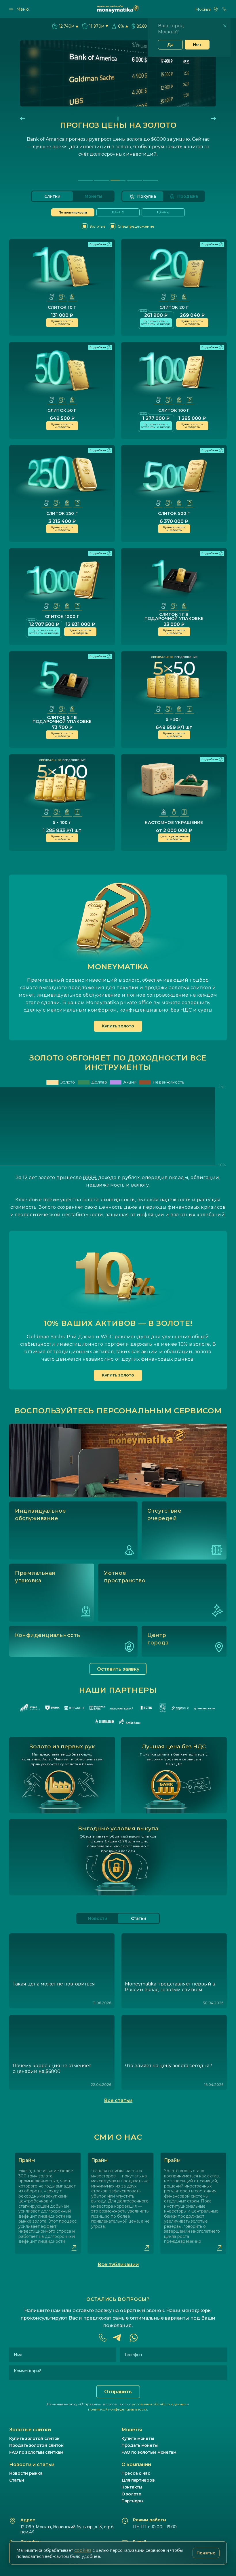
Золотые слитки (30, 2430)
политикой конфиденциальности (118, 2409)
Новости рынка (26, 2473)
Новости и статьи (32, 2464)
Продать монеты (140, 2445)
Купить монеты (138, 2438)
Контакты (132, 2487)
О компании (136, 2464)
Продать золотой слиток (36, 2445)
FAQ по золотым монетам (149, 2452)
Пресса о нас (136, 2473)
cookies (83, 2550)
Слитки (52, 196)
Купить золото (118, 1026)
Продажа (188, 196)
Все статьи (118, 2100)
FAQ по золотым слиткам (36, 2452)
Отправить (118, 2392)
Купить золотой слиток (34, 2438)
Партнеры (132, 2501)
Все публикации (118, 2264)
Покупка (147, 196)
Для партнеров (138, 2480)
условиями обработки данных (159, 2404)
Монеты (93, 196)
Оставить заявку (118, 1669)
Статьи (17, 2480)
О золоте (131, 2494)
